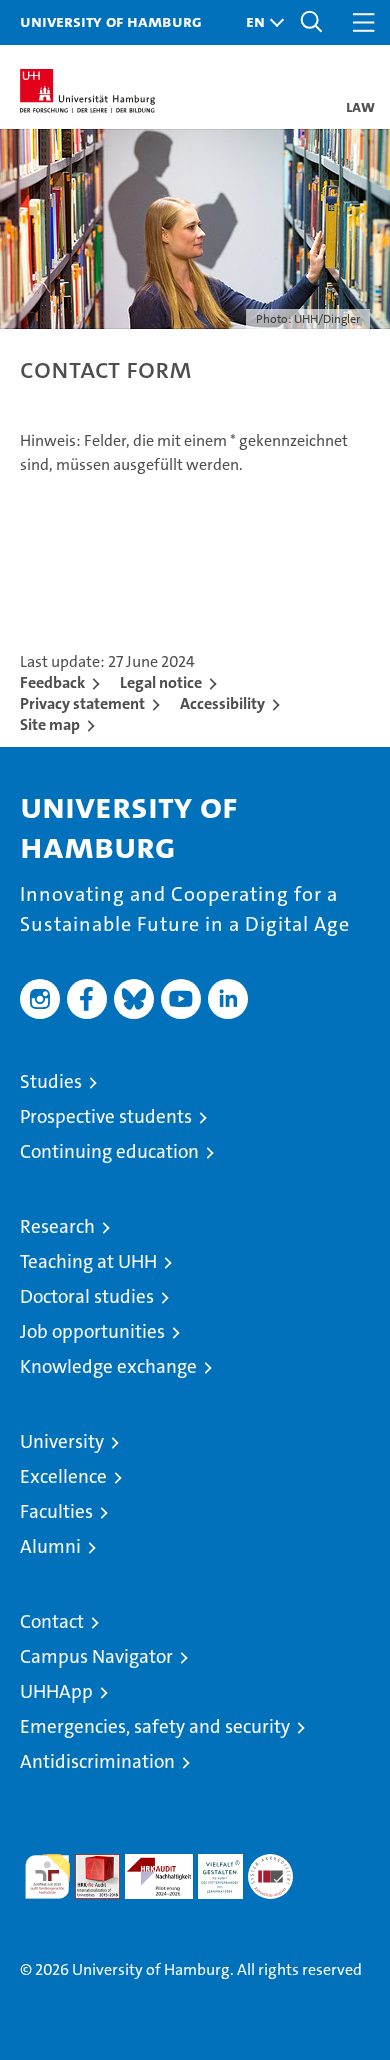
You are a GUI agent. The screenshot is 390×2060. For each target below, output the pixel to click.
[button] (260, 22)
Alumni (50, 1546)
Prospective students (106, 1116)
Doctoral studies (87, 1296)
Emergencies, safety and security (155, 1726)
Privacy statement (82, 703)
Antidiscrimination (97, 1761)
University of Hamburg (111, 21)
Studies (51, 1081)
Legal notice (161, 682)
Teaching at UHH (88, 1261)
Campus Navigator (96, 1656)
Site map (50, 724)
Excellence (63, 1476)
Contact (52, 1621)
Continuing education (109, 1151)
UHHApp (56, 1691)
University (62, 1441)
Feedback (52, 682)
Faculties (56, 1511)
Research (57, 1226)
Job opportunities (92, 1331)
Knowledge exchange (108, 1366)
